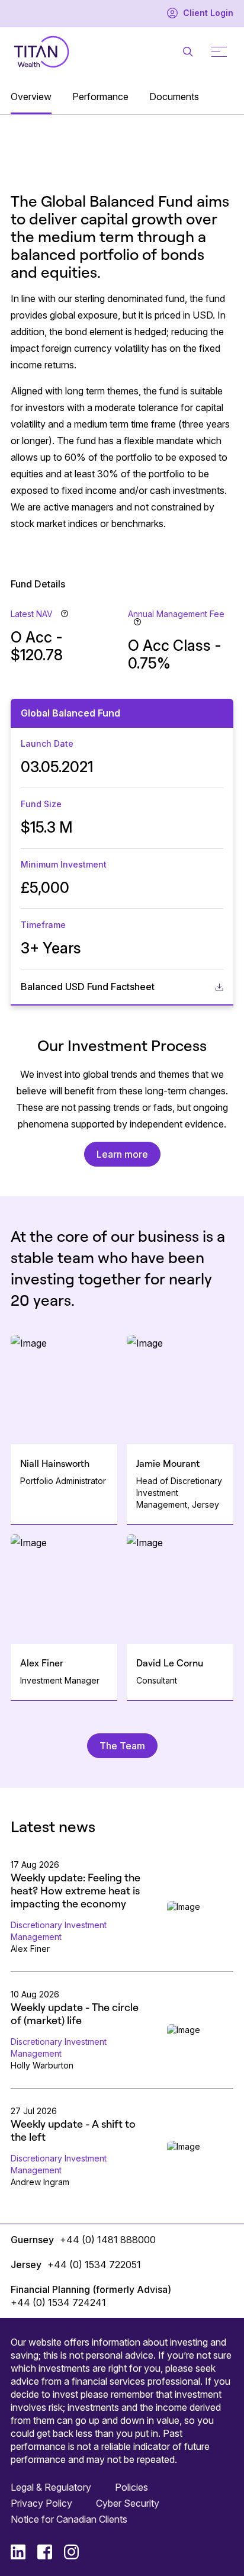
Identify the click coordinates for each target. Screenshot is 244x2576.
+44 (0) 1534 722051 (94, 2265)
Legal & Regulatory (51, 2487)
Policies (131, 2487)
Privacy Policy (41, 2503)
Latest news (53, 1826)
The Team (122, 1746)
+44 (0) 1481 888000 (108, 2240)
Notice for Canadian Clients (69, 2519)
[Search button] (188, 52)
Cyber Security (128, 2503)
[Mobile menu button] (219, 52)
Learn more (122, 1154)
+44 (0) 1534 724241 (58, 2302)
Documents (174, 97)
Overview (31, 97)
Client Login (208, 13)
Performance (100, 97)
